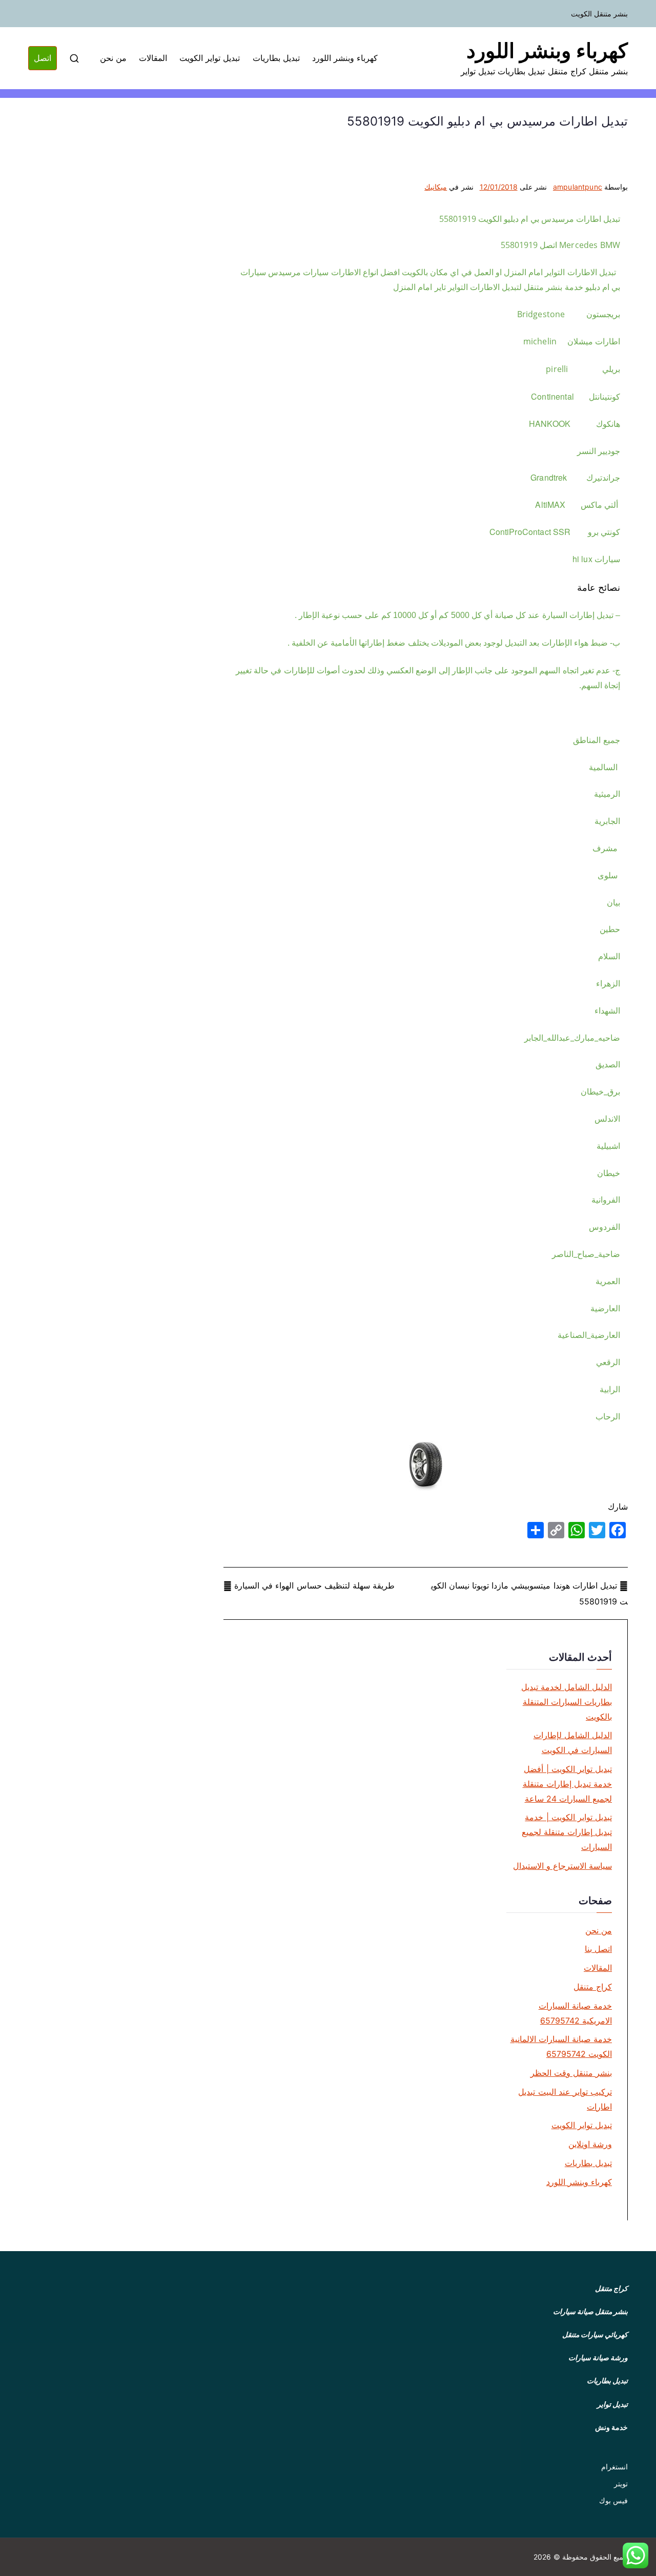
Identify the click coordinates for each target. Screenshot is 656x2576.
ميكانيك (436, 187)
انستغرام (614, 2467)
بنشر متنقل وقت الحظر (571, 2073)
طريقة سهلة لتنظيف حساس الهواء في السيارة (314, 1585)
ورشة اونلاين (590, 2144)
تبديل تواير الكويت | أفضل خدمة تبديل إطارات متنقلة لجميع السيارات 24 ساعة (567, 1784)
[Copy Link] (556, 1530)
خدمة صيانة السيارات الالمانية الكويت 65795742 (561, 2046)
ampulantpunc (578, 187)
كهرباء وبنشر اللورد (547, 50)
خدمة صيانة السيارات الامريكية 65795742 (575, 2013)
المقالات (153, 58)
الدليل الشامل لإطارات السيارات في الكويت (573, 1743)
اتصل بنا (598, 1949)
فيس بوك (613, 2500)
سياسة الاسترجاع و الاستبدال (562, 1866)
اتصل (43, 58)
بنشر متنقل (611, 2311)
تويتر (621, 2484)
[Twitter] (597, 1530)
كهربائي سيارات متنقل (595, 2334)
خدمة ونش (611, 2427)
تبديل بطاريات (276, 58)
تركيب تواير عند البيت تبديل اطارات (565, 2099)
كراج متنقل (593, 1987)
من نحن (113, 58)
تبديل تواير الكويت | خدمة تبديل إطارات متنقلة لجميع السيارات (567, 1832)
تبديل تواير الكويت (210, 58)
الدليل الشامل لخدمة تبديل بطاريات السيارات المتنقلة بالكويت (567, 1702)
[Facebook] (618, 1530)
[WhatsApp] (577, 1530)
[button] (635, 2556)
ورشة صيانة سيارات (598, 2357)
